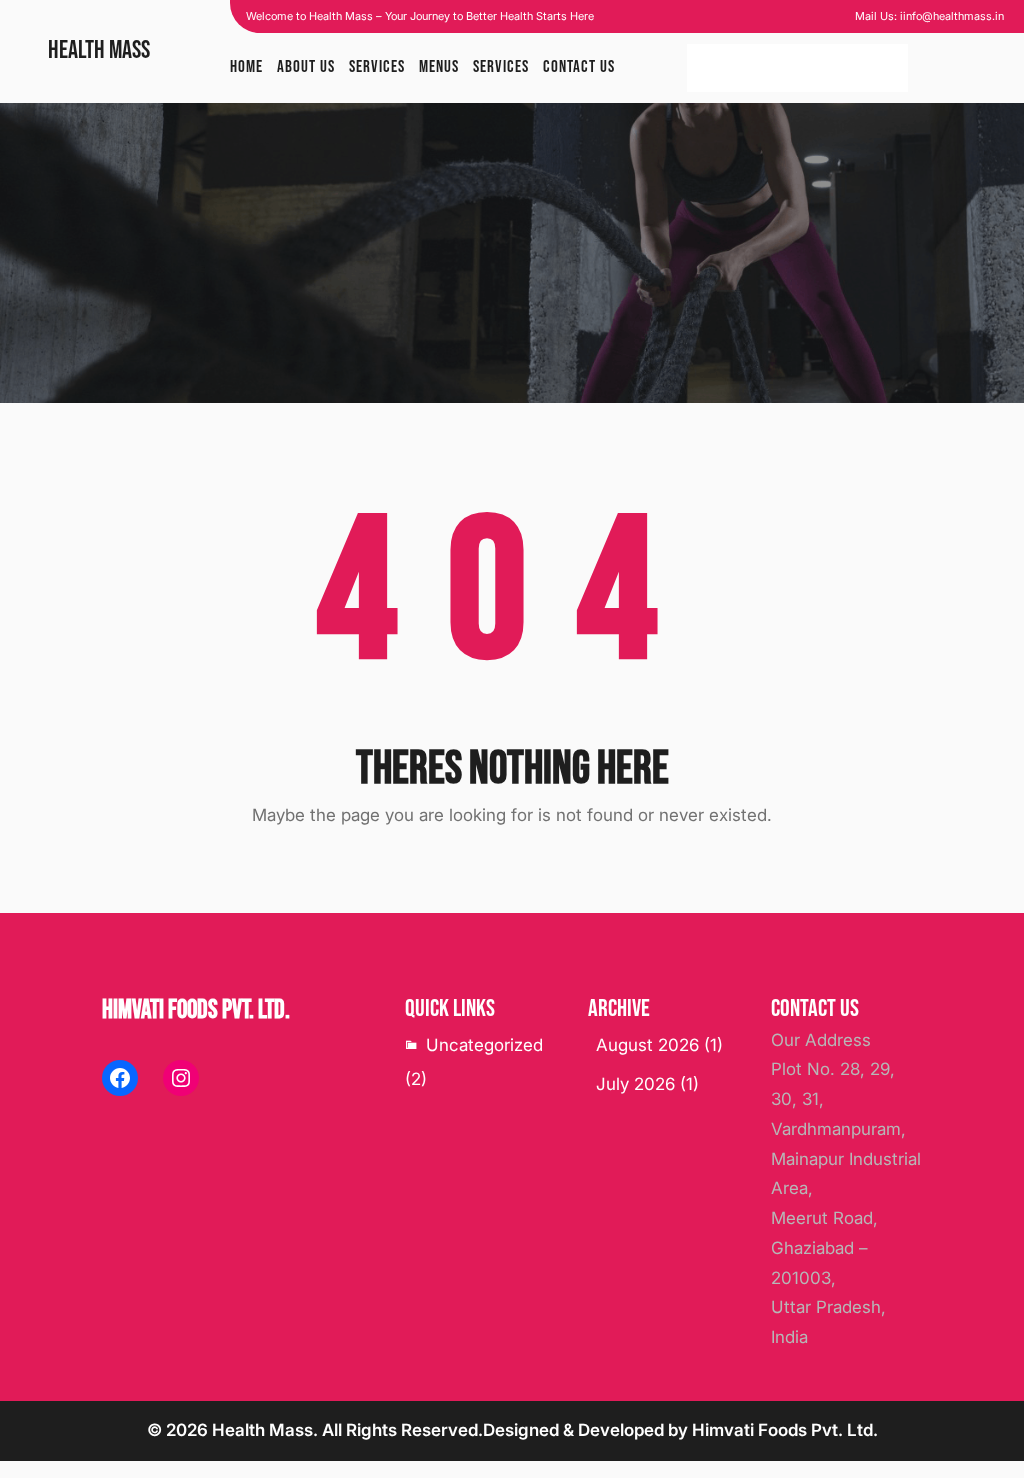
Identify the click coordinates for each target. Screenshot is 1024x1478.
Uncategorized (484, 1045)
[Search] (883, 68)
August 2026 (647, 1045)
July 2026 (635, 1084)
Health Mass (99, 50)
